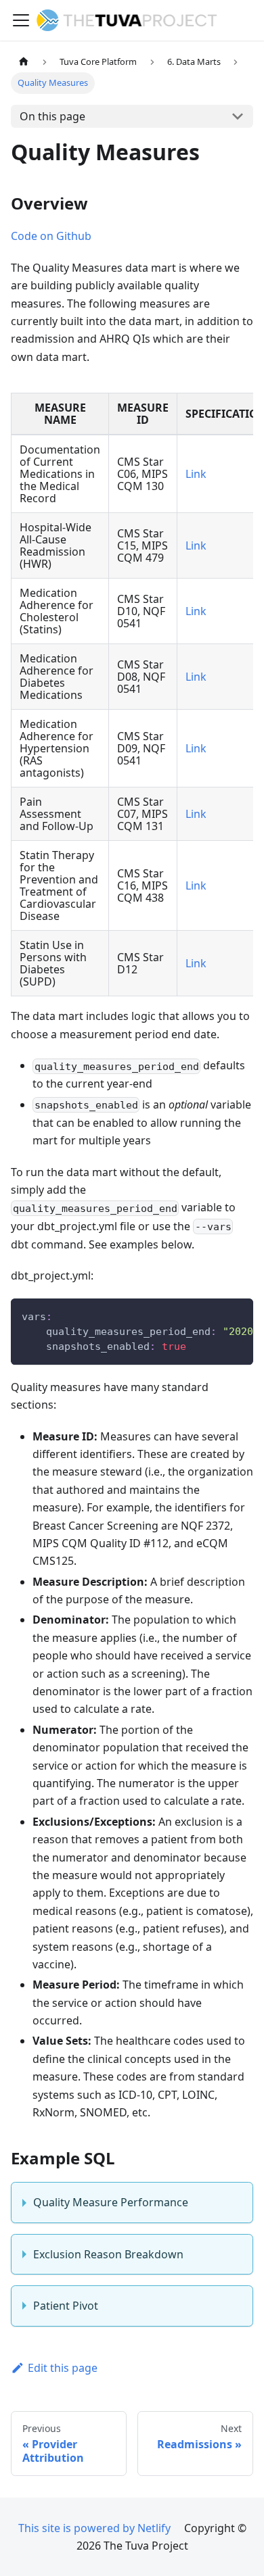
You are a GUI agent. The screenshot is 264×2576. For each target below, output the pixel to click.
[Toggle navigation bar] (21, 20)
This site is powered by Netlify (94, 2528)
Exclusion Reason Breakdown (108, 2254)
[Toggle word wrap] (212, 1315)
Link (196, 474)
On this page (52, 116)
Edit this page (63, 2368)
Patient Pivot (66, 2306)
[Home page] (24, 62)
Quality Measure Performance (111, 2202)
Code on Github (51, 236)
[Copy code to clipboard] (237, 1315)
